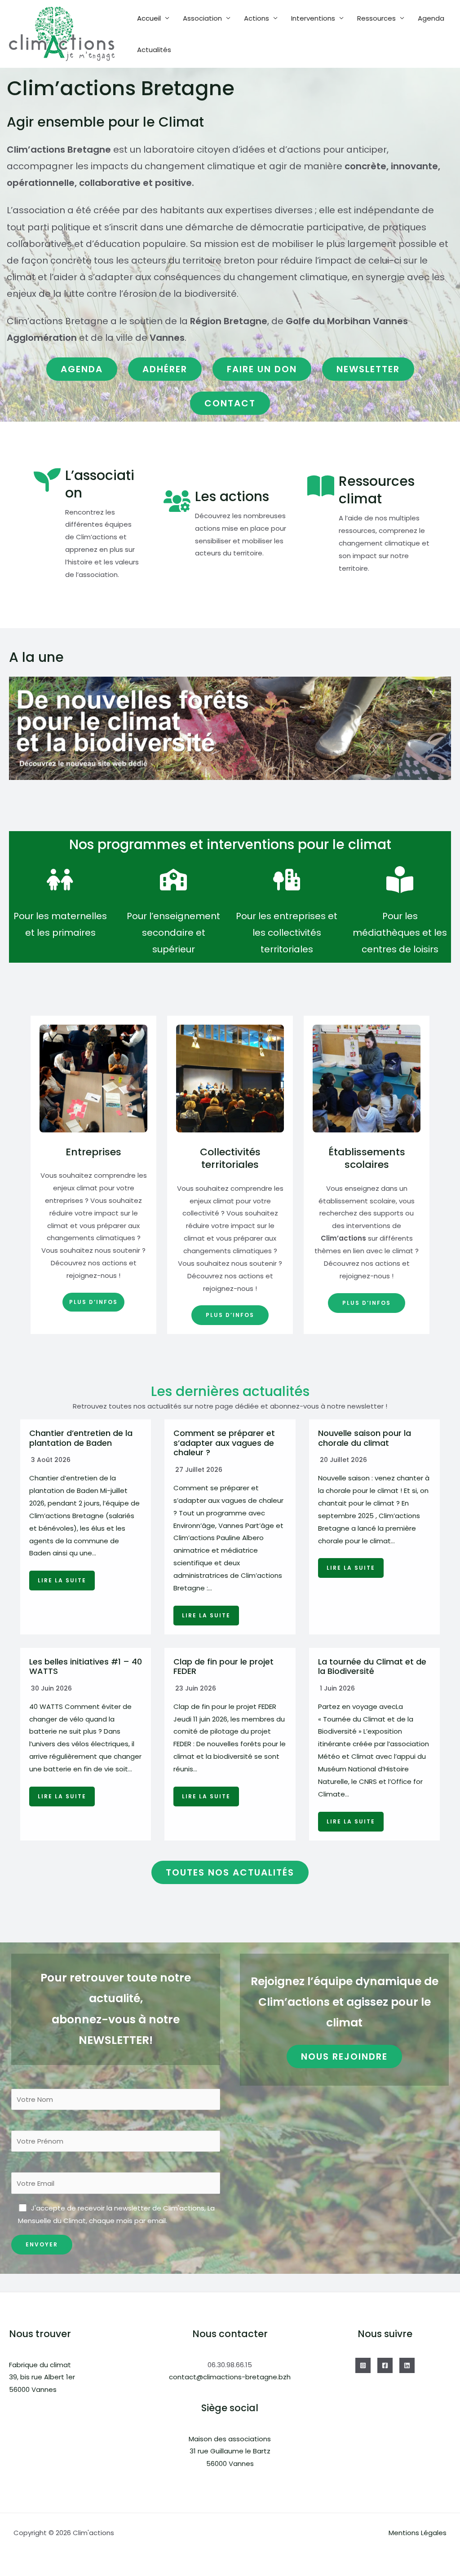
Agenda (431, 18)
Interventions (313, 18)
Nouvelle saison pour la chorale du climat (365, 1438)
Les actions (232, 496)
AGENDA (82, 369)
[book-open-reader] (400, 880)
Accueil (149, 18)
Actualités (154, 50)
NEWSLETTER (368, 369)
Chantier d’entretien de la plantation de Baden (81, 1438)
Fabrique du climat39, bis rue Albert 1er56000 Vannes (42, 2377)
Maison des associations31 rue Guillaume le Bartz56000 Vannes (230, 2451)
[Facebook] (385, 2365)
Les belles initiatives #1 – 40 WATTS (86, 1667)
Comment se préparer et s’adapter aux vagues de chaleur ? (224, 1443)
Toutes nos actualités (230, 1872)
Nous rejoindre (344, 2056)
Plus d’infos (93, 1302)
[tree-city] (287, 880)
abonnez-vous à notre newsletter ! (329, 1406)
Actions (257, 18)
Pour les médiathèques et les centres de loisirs (400, 933)
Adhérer (165, 369)
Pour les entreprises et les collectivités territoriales (287, 933)
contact (230, 403)
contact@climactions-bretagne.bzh (230, 2377)
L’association (100, 484)
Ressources (376, 18)
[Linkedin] (407, 2365)
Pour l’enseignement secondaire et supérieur (173, 933)
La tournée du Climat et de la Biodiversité (372, 1667)
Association (202, 18)
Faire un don (262, 369)
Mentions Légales (418, 2533)
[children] (60, 880)
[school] (173, 880)
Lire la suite (62, 1580)
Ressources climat (377, 490)
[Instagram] (363, 2365)
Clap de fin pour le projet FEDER (223, 1667)
